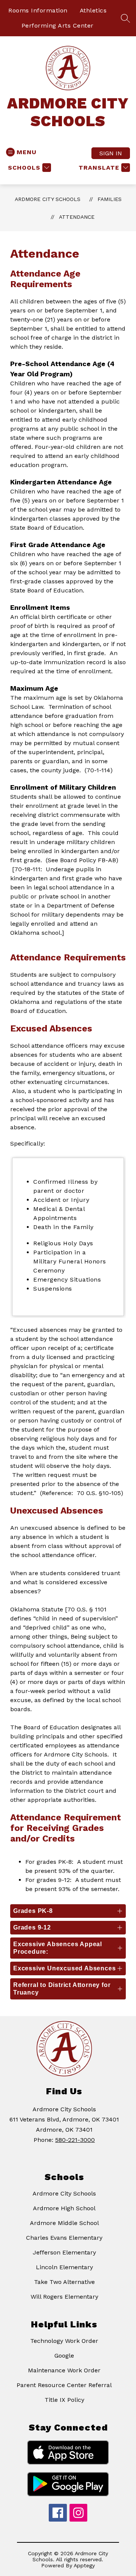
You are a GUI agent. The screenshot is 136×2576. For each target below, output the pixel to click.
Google (64, 2356)
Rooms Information (38, 10)
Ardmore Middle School (64, 2223)
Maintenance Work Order (64, 2370)
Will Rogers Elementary (64, 2297)
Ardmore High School (64, 2208)
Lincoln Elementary (64, 2267)
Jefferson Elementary (64, 2252)
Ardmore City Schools (64, 2193)
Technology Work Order (64, 2341)
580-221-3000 (75, 2140)
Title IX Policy (64, 2400)
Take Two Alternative (64, 2282)
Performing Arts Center (58, 26)
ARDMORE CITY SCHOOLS (48, 199)
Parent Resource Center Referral (64, 2385)
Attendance (77, 217)
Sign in (111, 153)
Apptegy (84, 2565)
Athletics (93, 10)
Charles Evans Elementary (64, 2238)
